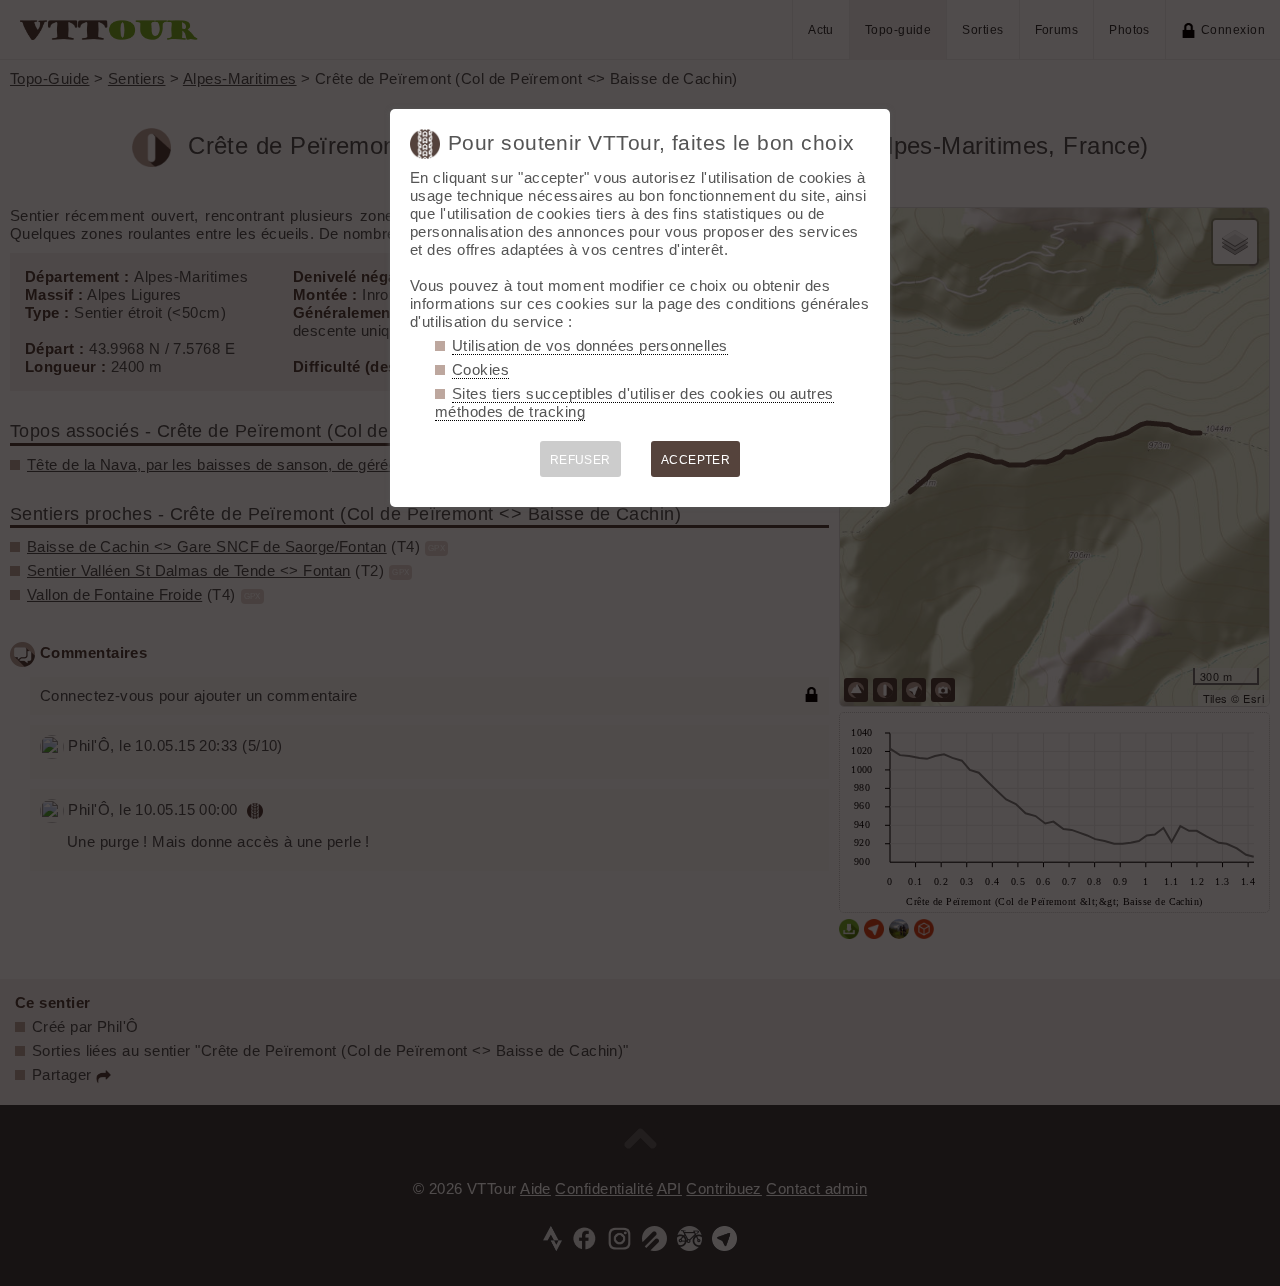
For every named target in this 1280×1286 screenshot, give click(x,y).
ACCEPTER (696, 460)
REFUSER (580, 460)
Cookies (480, 369)
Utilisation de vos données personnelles (590, 345)
